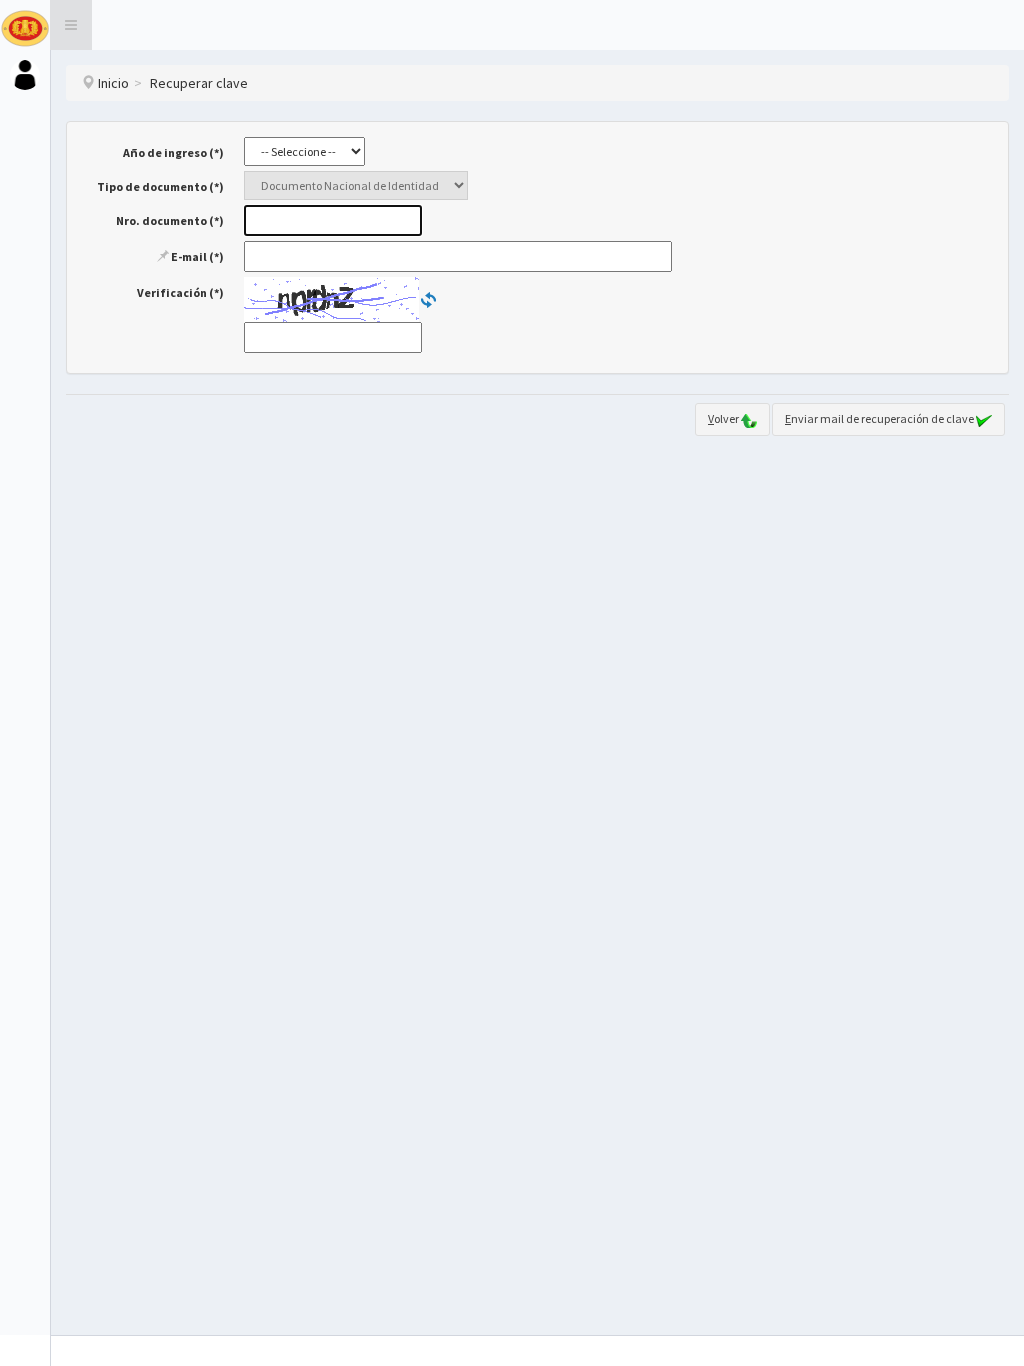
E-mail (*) (196, 256)
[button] (71, 25)
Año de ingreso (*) (173, 152)
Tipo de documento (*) (160, 186)
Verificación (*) (180, 292)
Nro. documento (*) (170, 220)
